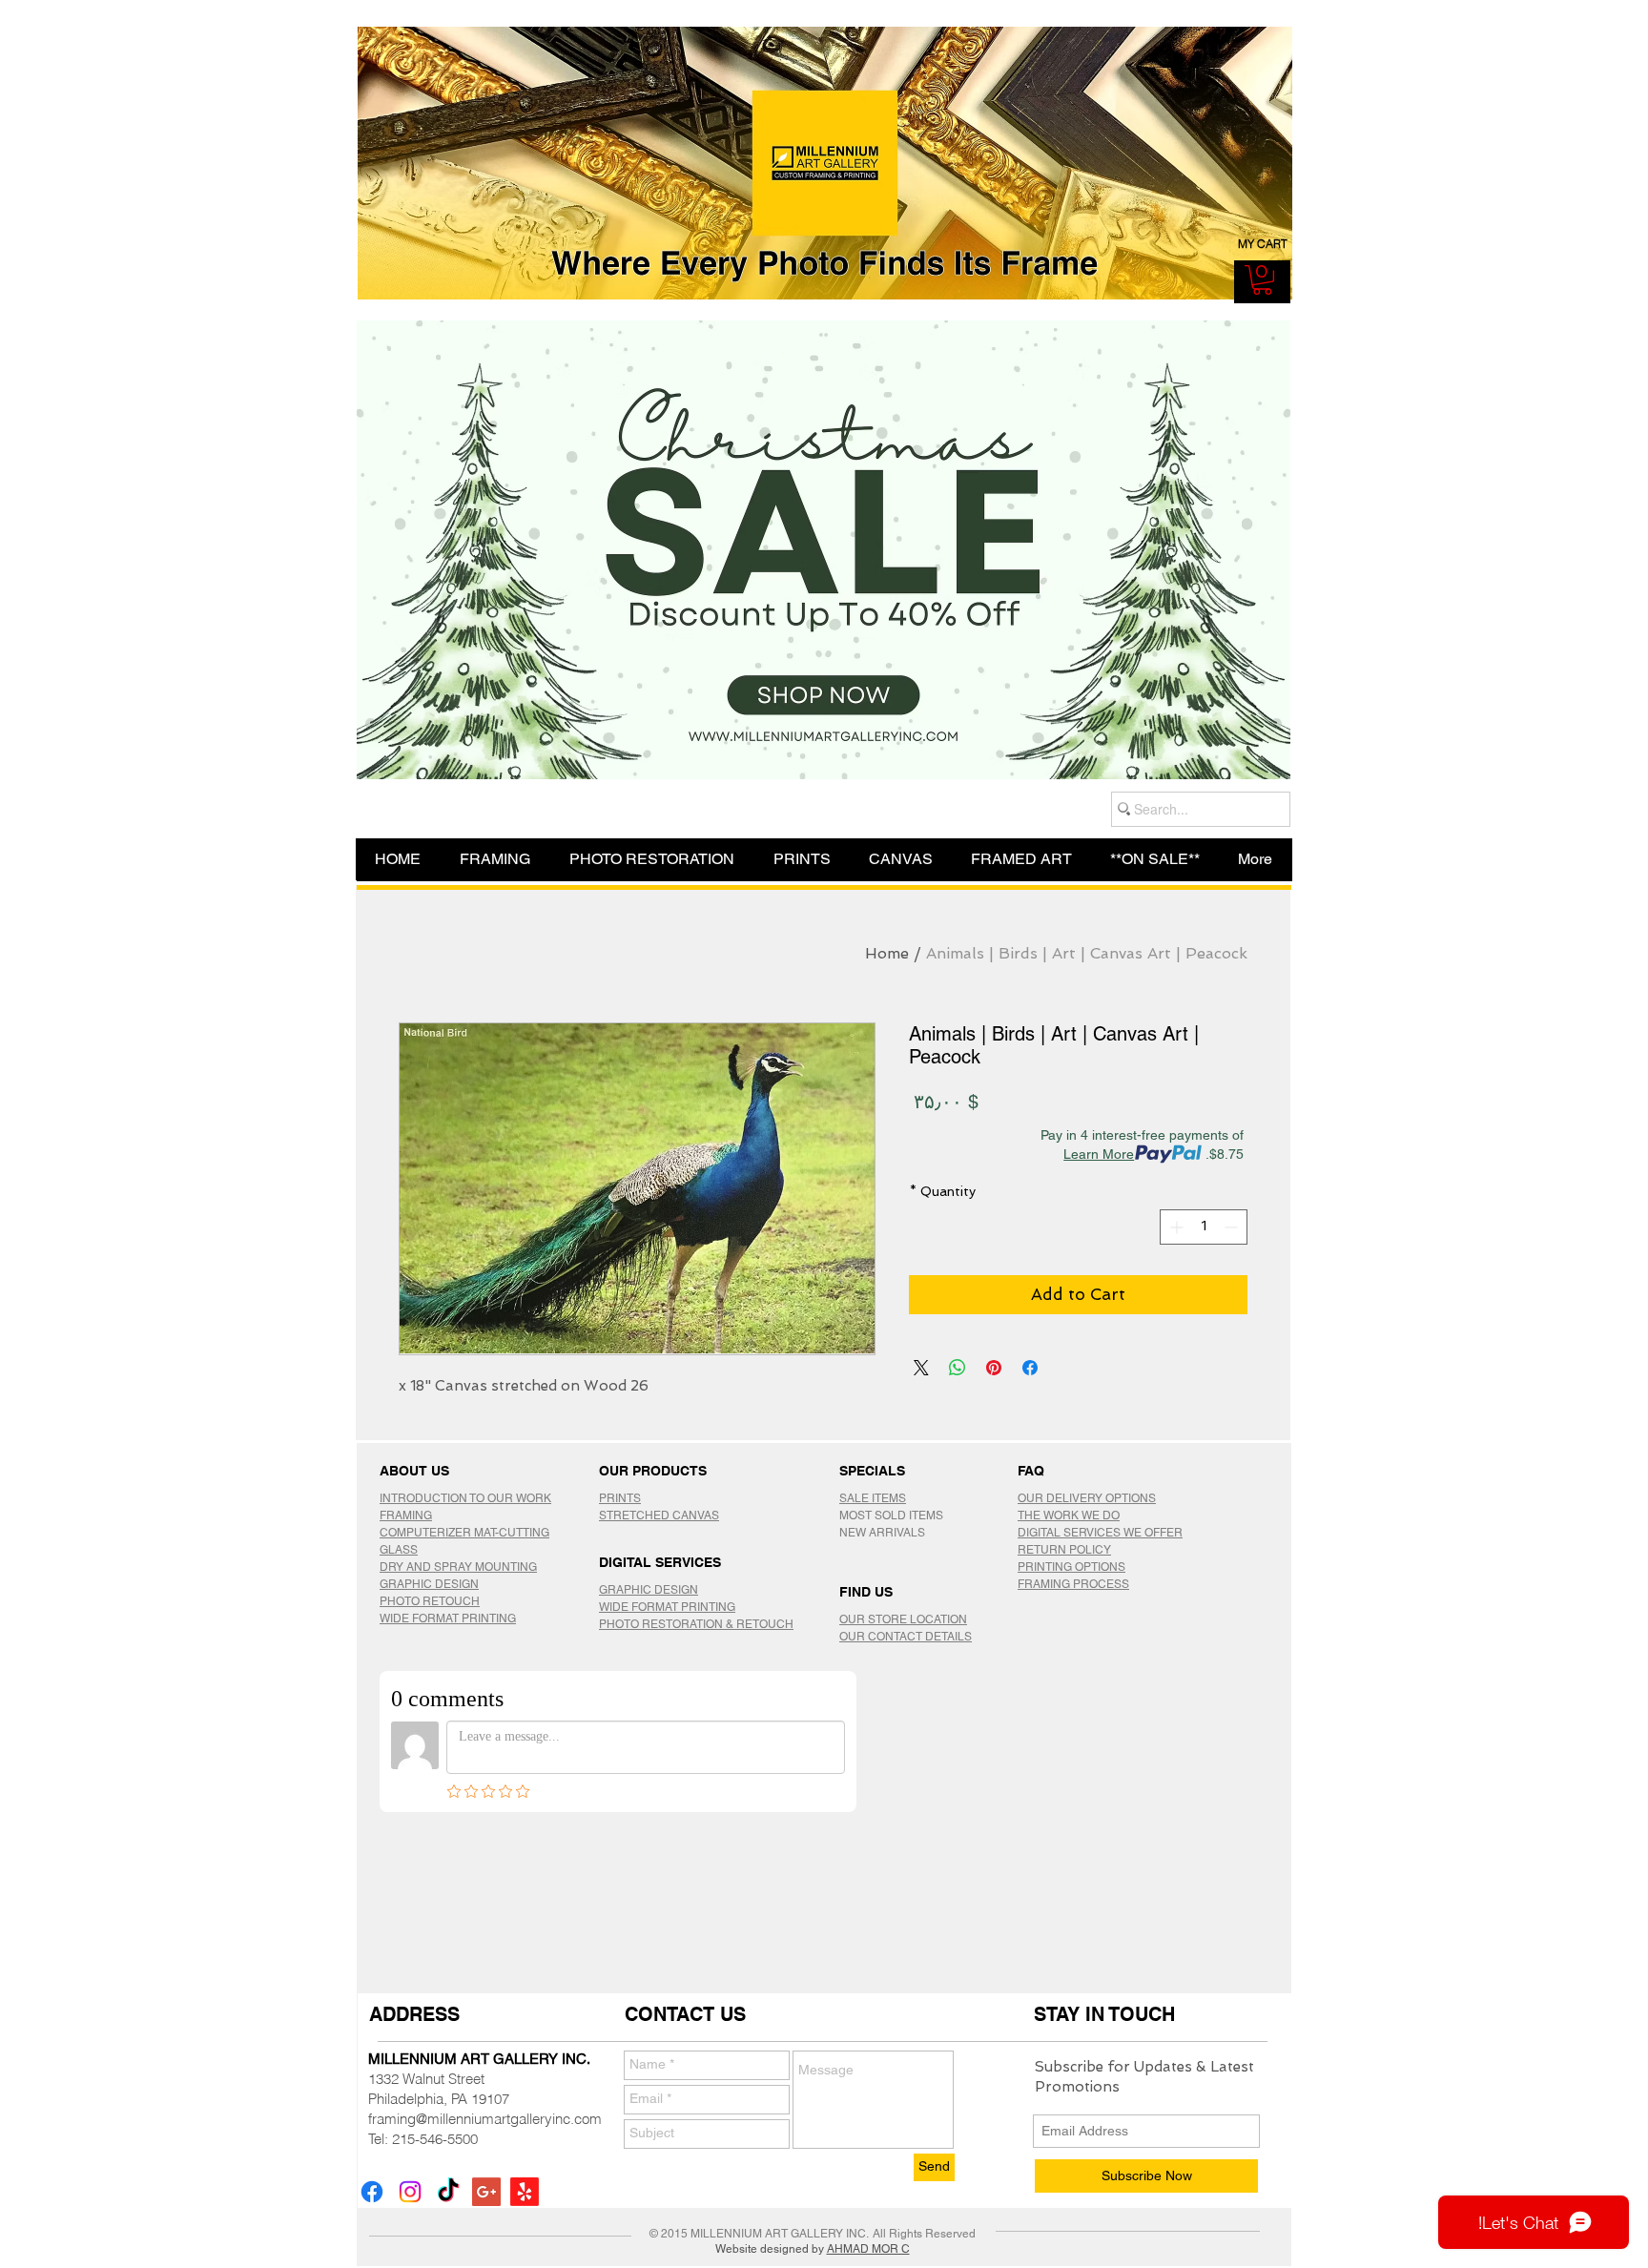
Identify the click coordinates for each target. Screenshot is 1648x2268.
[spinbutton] (1204, 1227)
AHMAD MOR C (868, 2249)
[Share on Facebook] (1030, 1368)
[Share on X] (921, 1368)
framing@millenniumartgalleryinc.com (485, 2119)
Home (887, 953)
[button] (1262, 280)
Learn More (1099, 1154)
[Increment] (1174, 1227)
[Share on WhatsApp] (958, 1368)
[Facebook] (372, 2192)
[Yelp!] (525, 2192)
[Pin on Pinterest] (994, 1368)
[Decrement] (1233, 1227)
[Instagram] (410, 2192)
